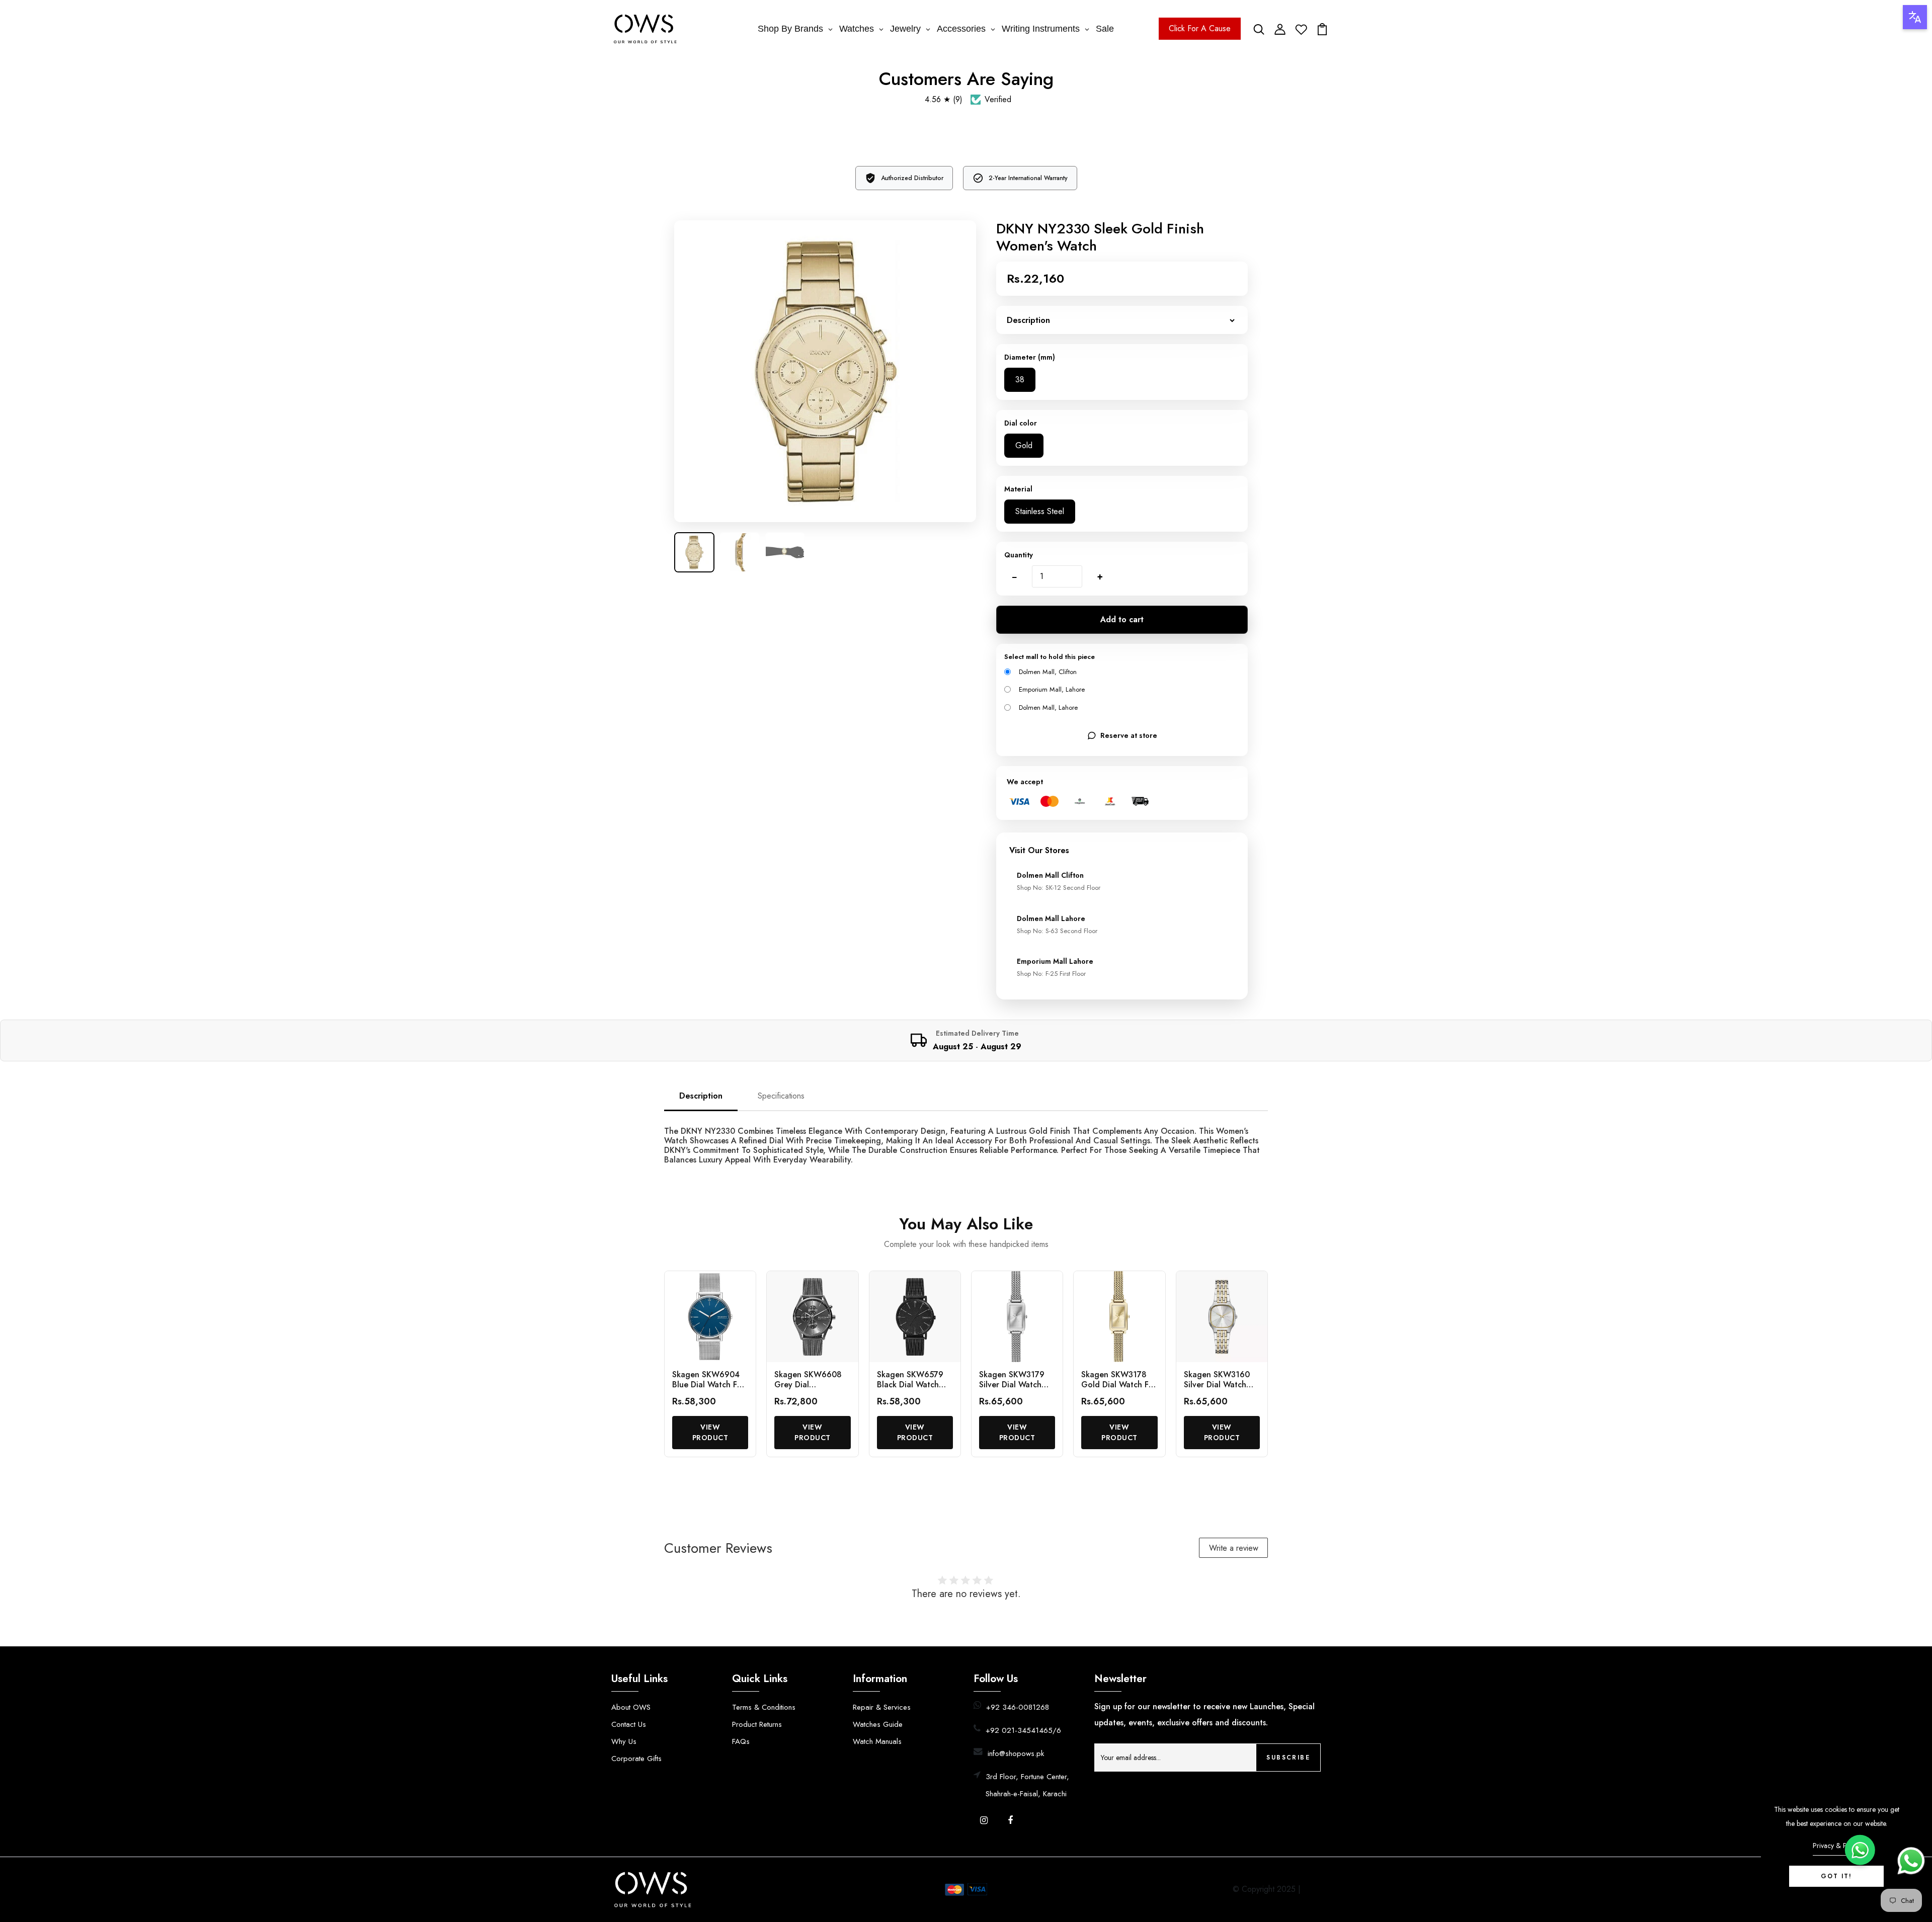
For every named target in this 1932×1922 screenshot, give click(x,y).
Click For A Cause (1200, 28)
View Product (710, 1432)
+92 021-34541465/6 (1023, 1730)
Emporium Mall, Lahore (1052, 689)
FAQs (741, 1741)
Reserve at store (1129, 735)
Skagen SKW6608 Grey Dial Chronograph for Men (808, 1389)
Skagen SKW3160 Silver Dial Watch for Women (1217, 1384)
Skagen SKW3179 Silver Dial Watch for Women (1012, 1384)
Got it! (1836, 1876)
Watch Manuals (877, 1741)
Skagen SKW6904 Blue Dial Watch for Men (709, 1384)
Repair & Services (882, 1707)
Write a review (1234, 1548)
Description (701, 1096)
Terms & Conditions (764, 1707)
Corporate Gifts (636, 1759)
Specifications (781, 1096)
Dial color (1021, 423)
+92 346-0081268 (1018, 1707)
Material (1018, 489)
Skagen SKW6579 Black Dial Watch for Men (910, 1384)
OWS (1312, 1889)
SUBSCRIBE (1288, 1758)
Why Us (624, 1741)
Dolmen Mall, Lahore (1048, 707)
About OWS (631, 1707)
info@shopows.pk (1016, 1753)
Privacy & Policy (1837, 1846)
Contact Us (629, 1724)
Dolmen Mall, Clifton (1048, 672)
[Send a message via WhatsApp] (1911, 1861)
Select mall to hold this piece (1050, 657)
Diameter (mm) (1030, 357)
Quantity (1019, 555)
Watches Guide (878, 1724)
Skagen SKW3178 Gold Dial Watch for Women (1119, 1384)
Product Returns (757, 1724)
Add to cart (1122, 619)
